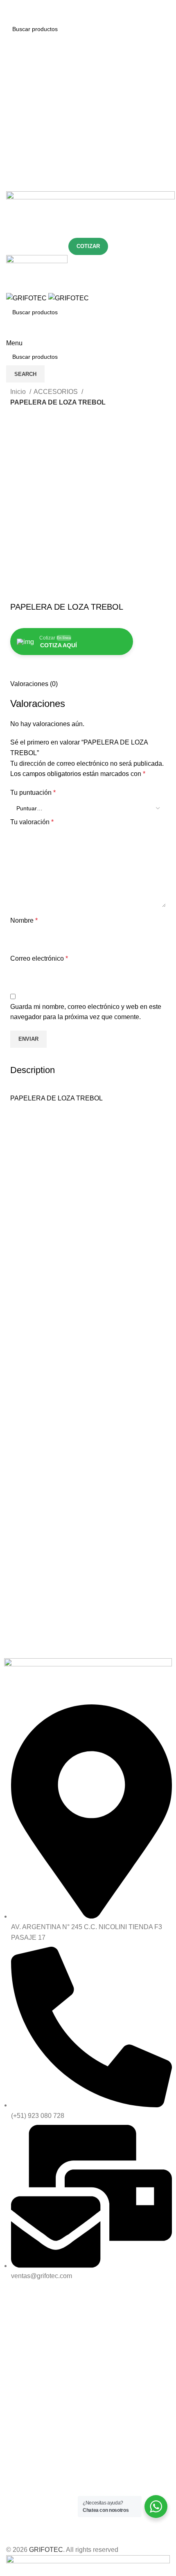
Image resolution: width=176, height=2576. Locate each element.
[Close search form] (10, 10)
